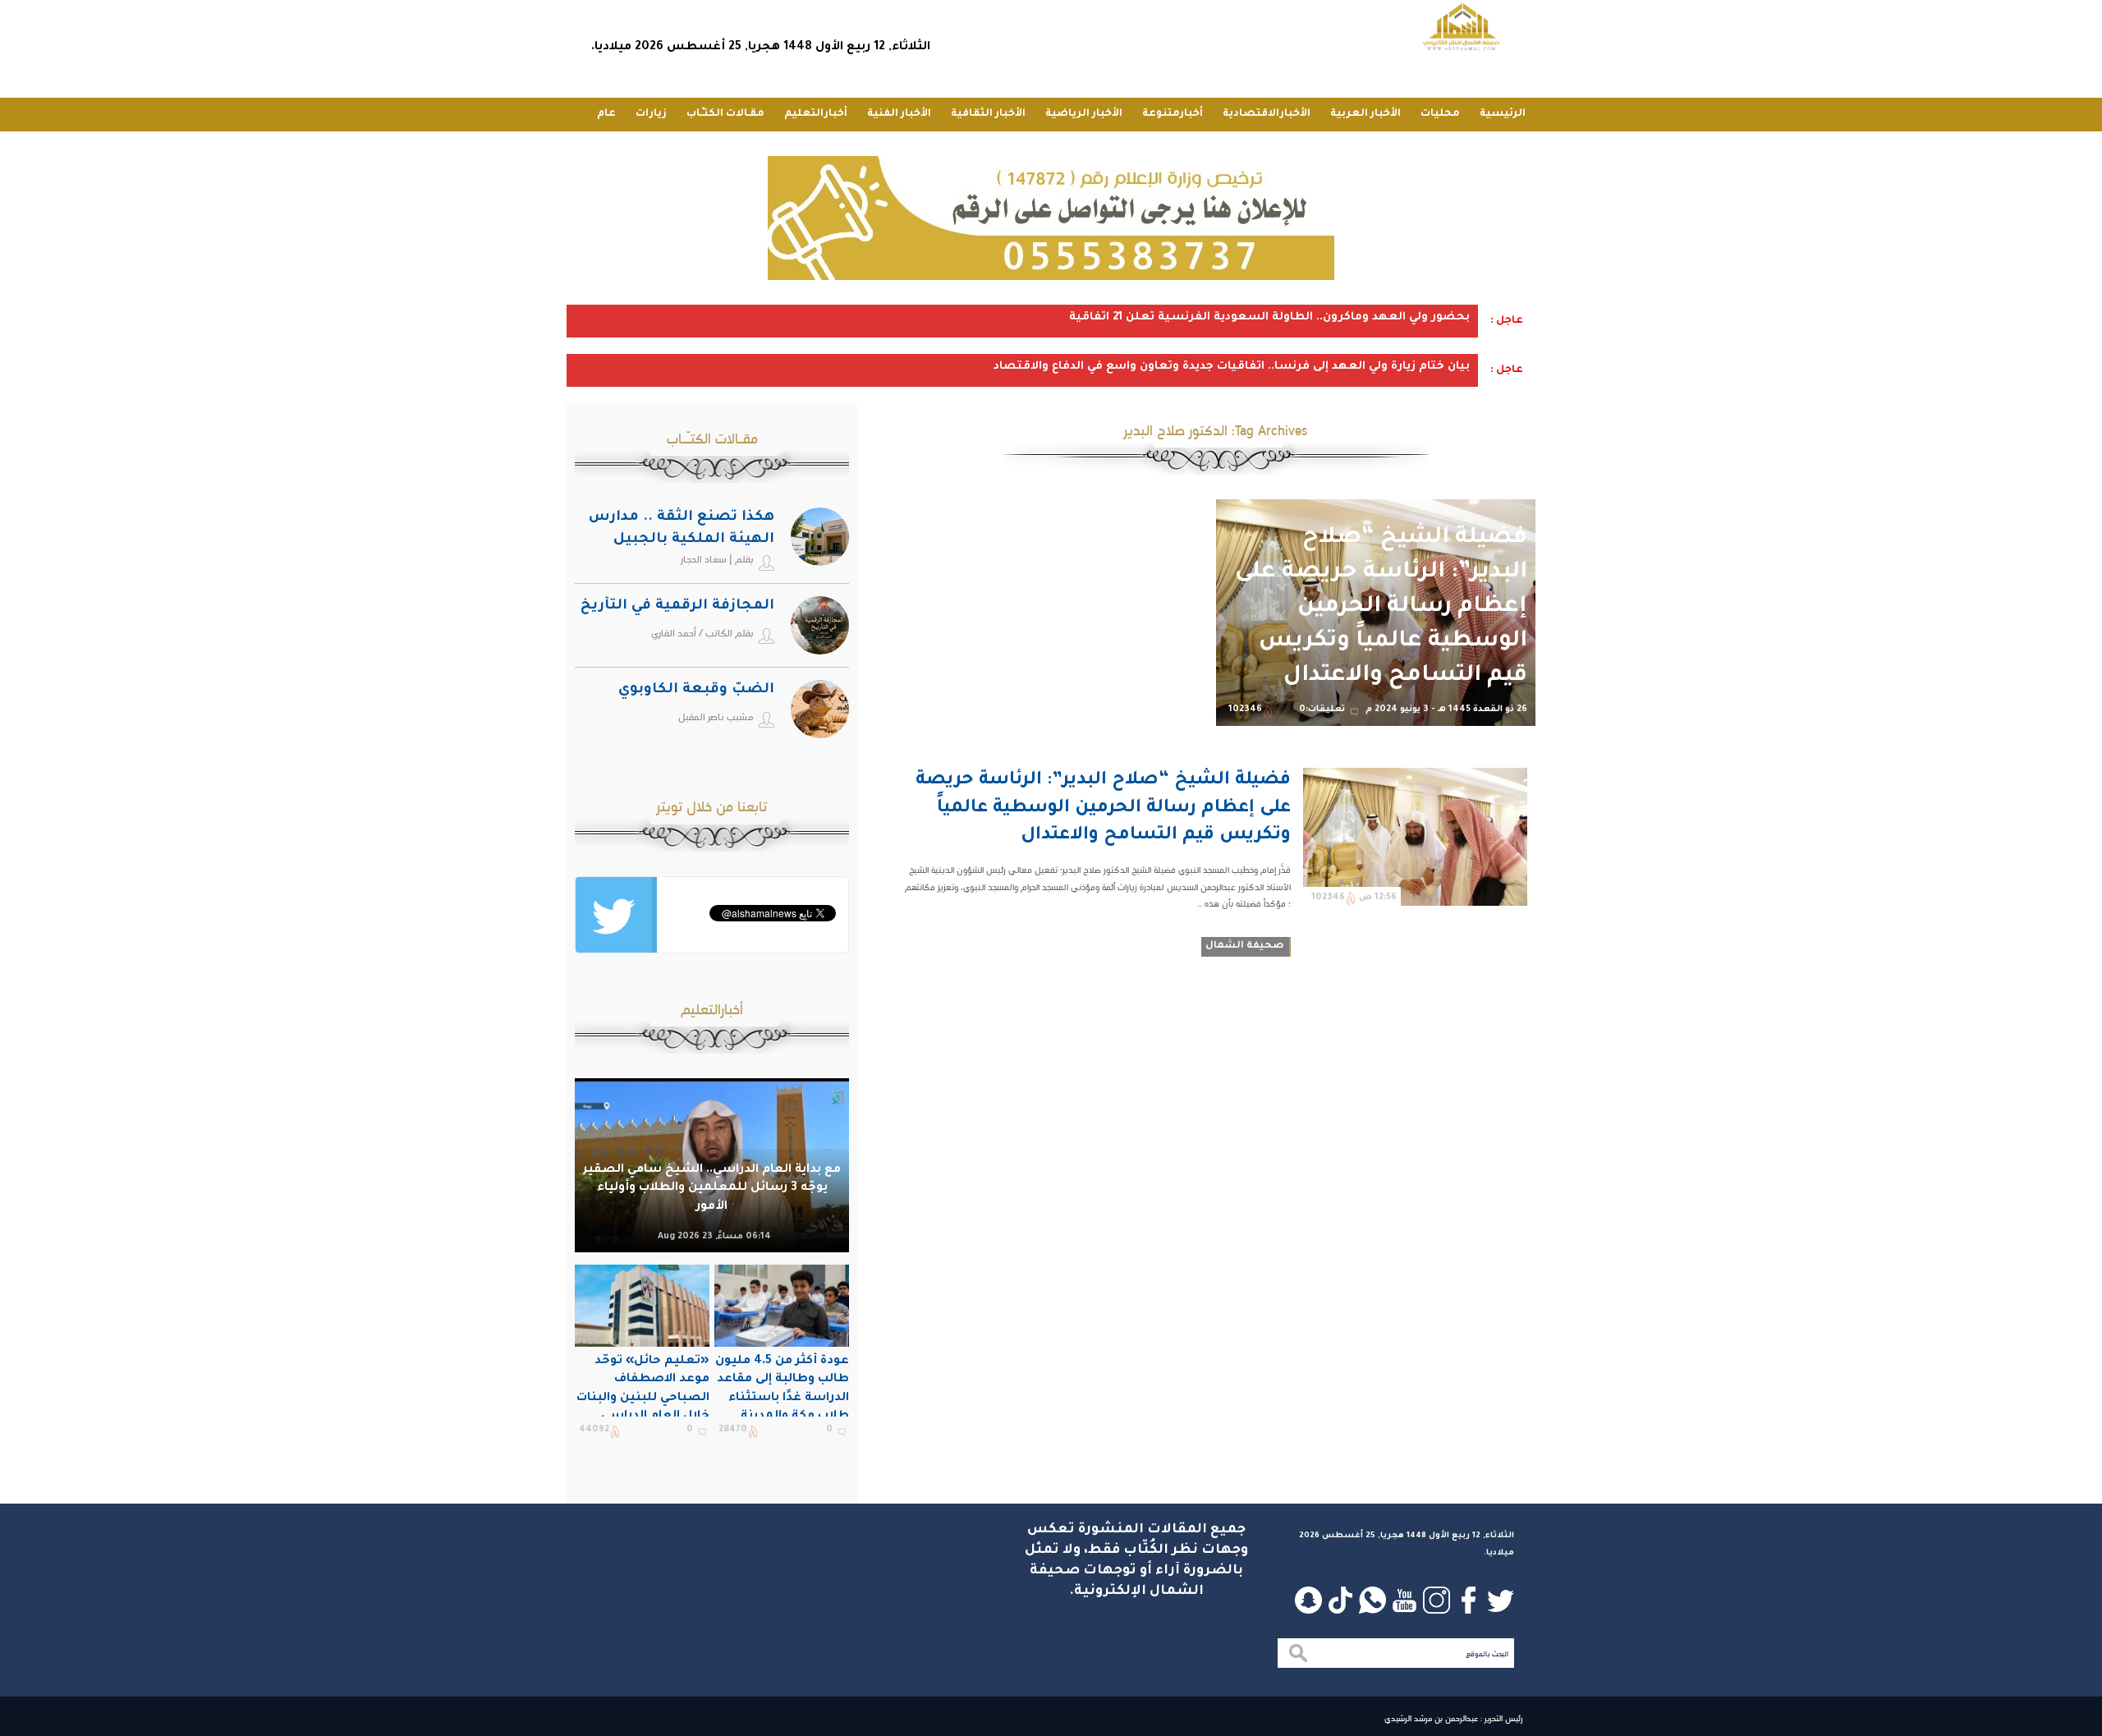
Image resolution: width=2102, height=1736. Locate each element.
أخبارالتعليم (816, 114)
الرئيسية (1503, 114)
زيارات (651, 114)
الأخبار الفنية (899, 114)
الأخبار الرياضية (1084, 114)
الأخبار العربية (1365, 114)
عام (606, 114)
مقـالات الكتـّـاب (725, 114)
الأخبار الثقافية (988, 114)
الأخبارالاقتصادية (1267, 114)
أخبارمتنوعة (1173, 114)
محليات (1440, 114)
